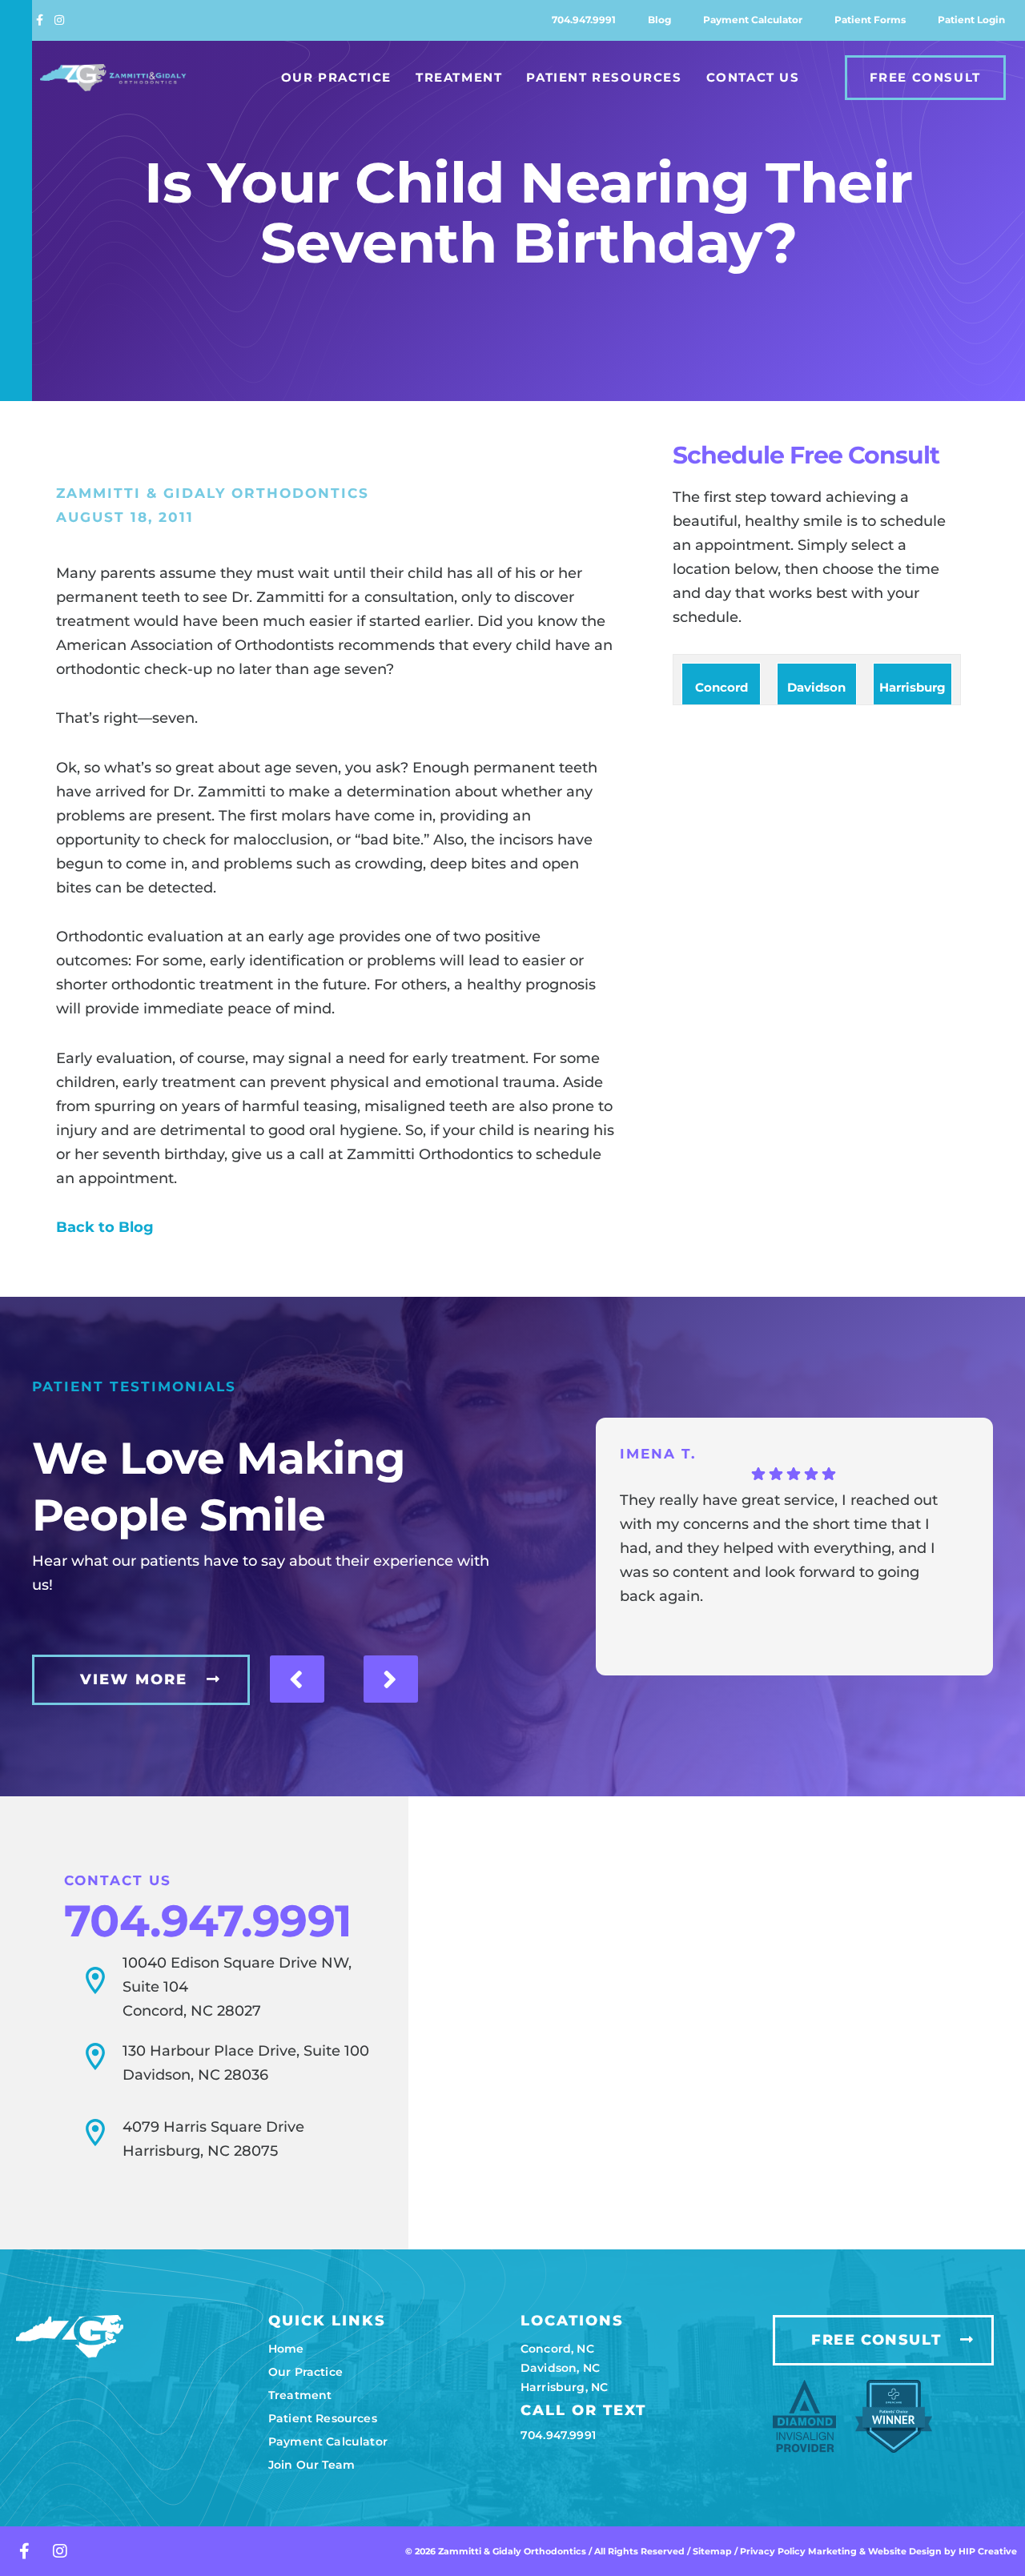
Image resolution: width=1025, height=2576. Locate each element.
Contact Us (753, 77)
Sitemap (712, 2551)
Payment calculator (753, 20)
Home (286, 2349)
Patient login (971, 20)
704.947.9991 (584, 20)
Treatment (459, 77)
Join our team (312, 2465)
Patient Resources (604, 77)
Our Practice (336, 77)
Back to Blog (105, 1227)
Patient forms (870, 20)
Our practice (305, 2372)
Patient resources (323, 2418)
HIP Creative (988, 2551)
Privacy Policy (774, 2551)
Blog (659, 20)
